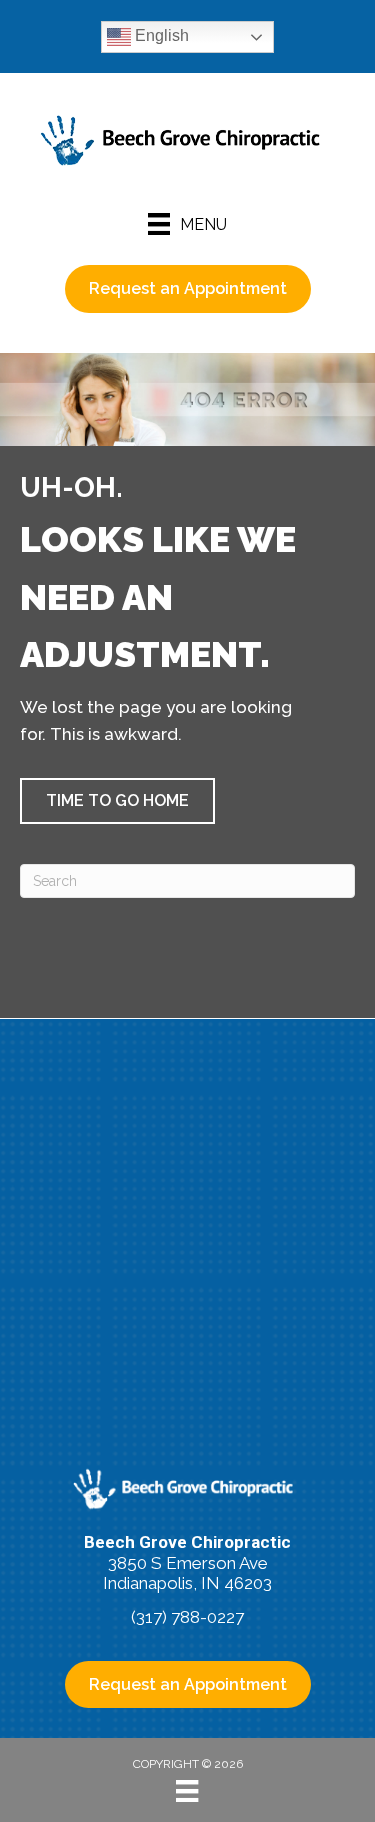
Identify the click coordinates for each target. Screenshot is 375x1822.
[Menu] (187, 1791)
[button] (117, 801)
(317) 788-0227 (187, 1617)
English (160, 35)
